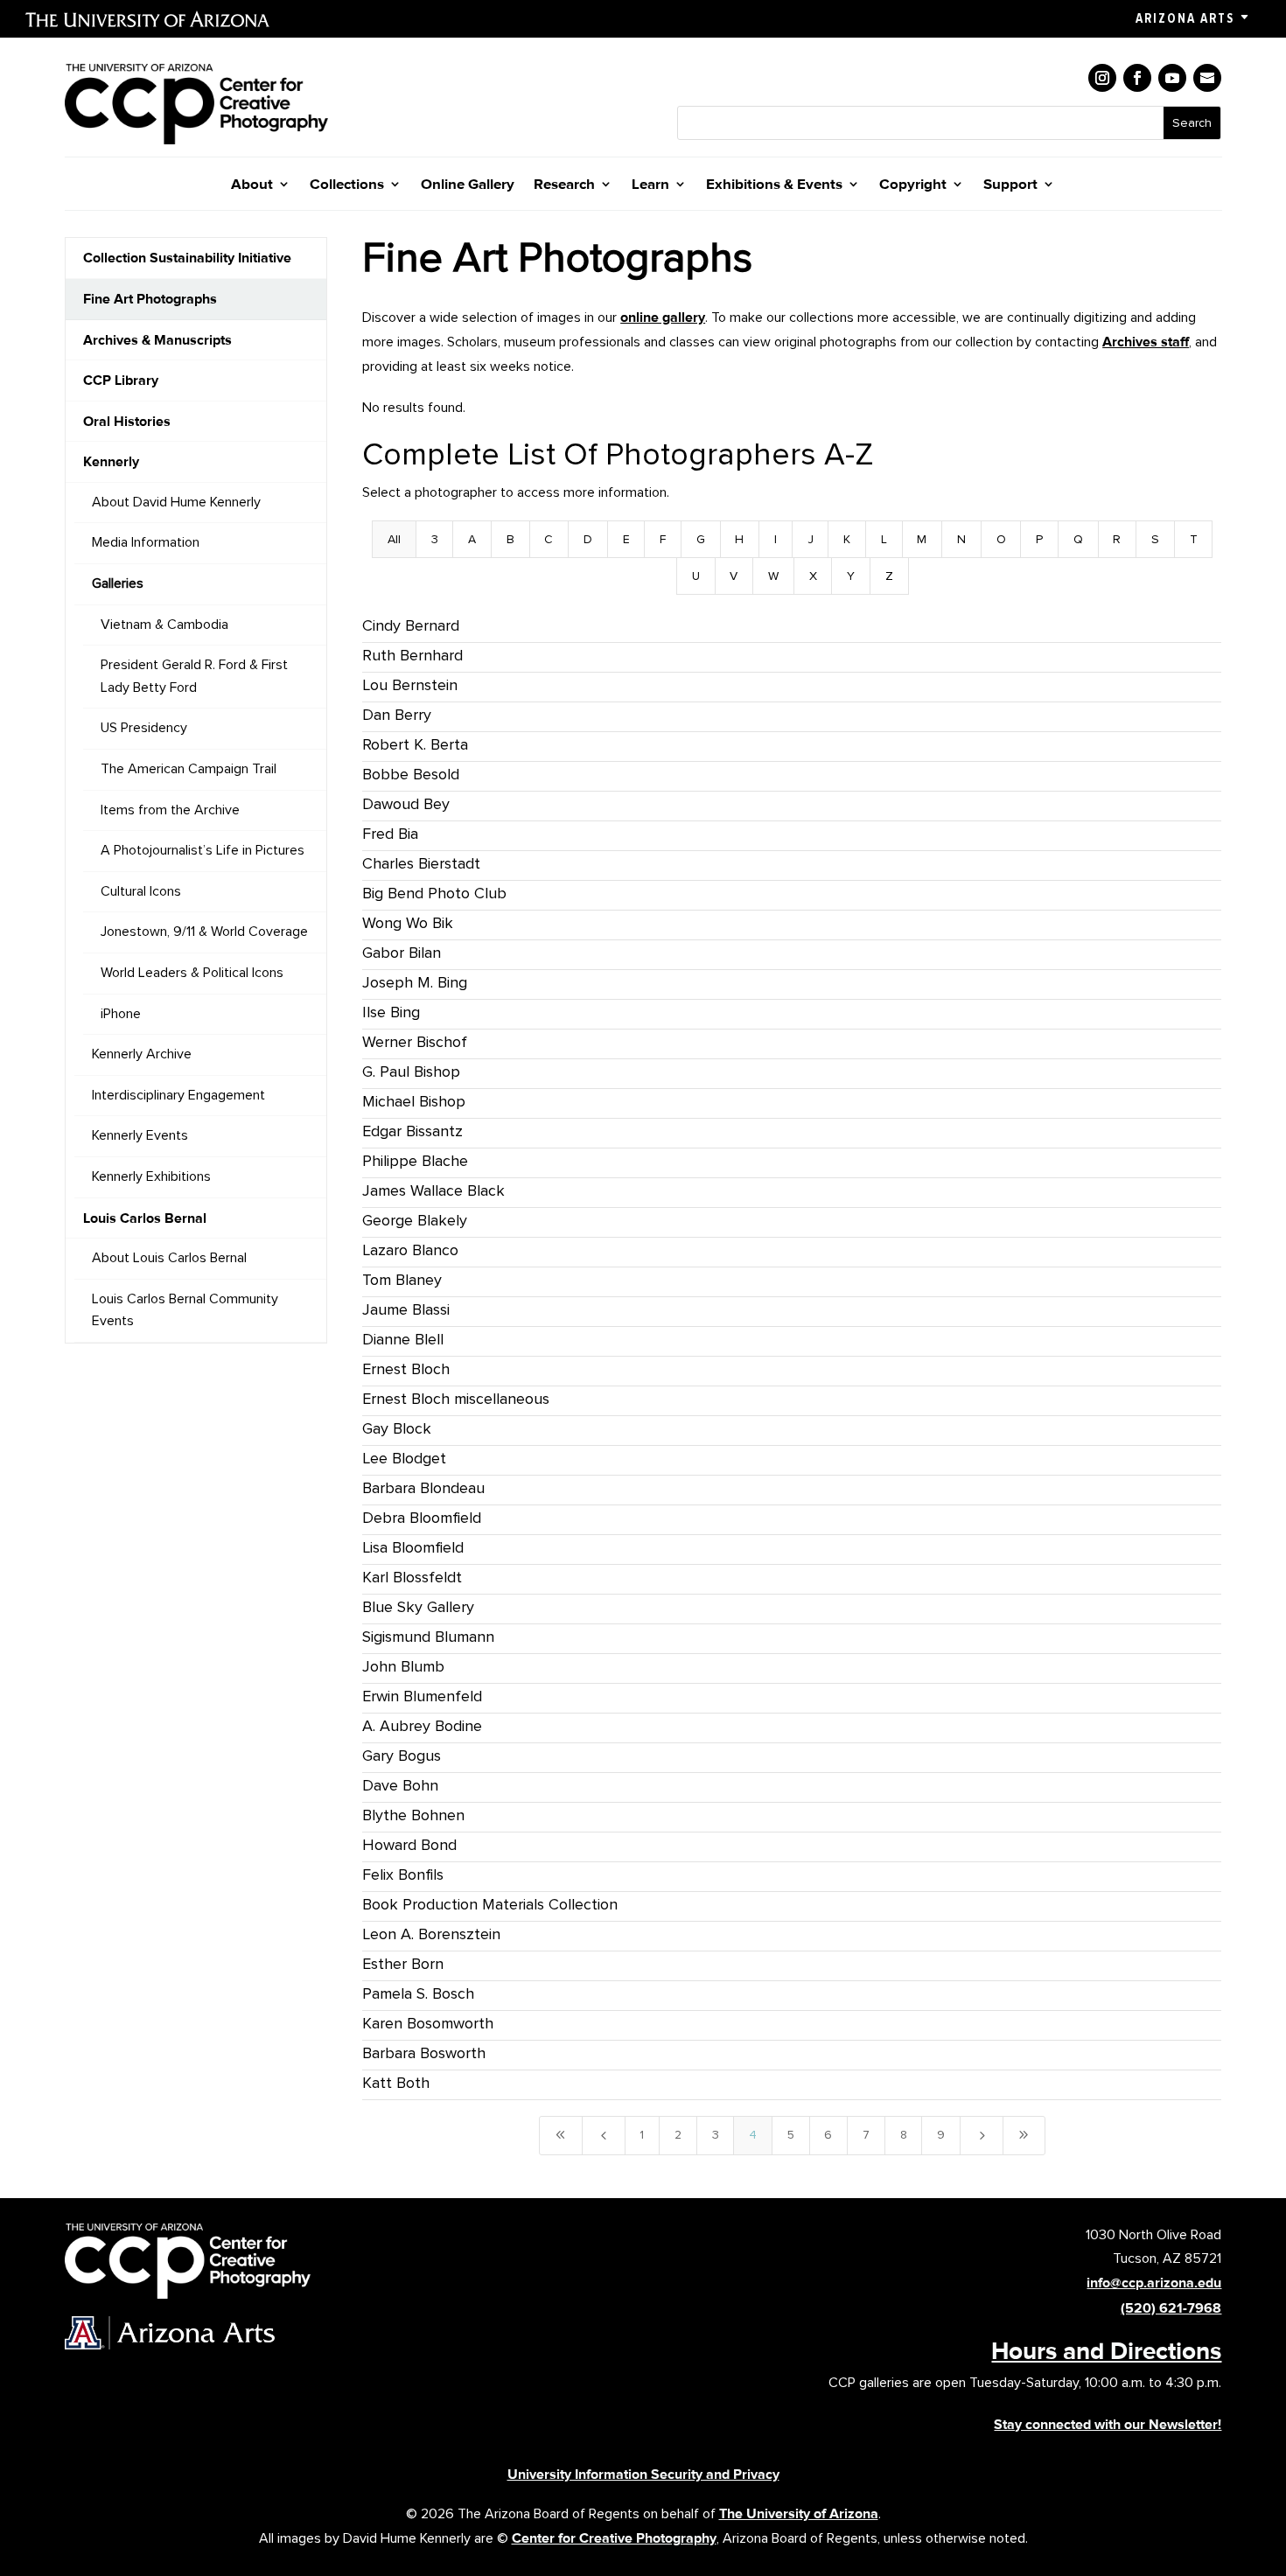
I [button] (776, 539)
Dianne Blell (403, 1339)
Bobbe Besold (411, 774)
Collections (347, 185)
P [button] (1039, 539)
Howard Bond (409, 1845)
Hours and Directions (1106, 2350)
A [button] (472, 539)
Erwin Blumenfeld (422, 1696)
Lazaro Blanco (410, 1250)
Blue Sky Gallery (418, 1607)
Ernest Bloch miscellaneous (456, 1399)
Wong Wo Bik (408, 923)
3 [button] (435, 539)
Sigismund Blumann (428, 1637)
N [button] (961, 539)
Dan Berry (397, 715)
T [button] (1194, 539)
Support (1010, 185)
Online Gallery (468, 185)
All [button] (394, 539)
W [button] (773, 576)
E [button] (626, 539)
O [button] (1001, 539)
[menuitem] (196, 258)
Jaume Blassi (406, 1309)
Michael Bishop (414, 1101)
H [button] (739, 539)
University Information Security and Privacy (643, 2474)
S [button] (1155, 539)
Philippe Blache (415, 1161)
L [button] (884, 539)
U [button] (696, 576)
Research (564, 185)
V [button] (734, 576)
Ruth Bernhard (412, 655)
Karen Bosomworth (428, 2023)
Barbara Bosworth (424, 2053)
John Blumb (403, 1666)
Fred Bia (390, 834)
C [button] (549, 539)
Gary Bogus (402, 1756)
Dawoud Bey (406, 804)
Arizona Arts (1185, 18)
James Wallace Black (433, 1190)
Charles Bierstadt (421, 863)
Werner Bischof (415, 1042)
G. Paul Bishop (411, 1072)
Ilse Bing (391, 1012)
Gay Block (397, 1428)
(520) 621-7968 (1171, 2308)
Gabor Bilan (402, 953)
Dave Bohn (400, 1785)
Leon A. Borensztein (431, 1934)
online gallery (663, 317)
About (252, 185)
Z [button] (889, 576)
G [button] (701, 539)
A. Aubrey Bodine (422, 1726)
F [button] (663, 539)
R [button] (1117, 539)
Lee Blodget (404, 1458)
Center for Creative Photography (614, 2538)
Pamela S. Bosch (418, 1993)
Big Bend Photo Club (434, 893)
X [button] (813, 576)
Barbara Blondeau (423, 1488)
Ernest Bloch (406, 1369)
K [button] (847, 539)
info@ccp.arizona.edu (1154, 2283)
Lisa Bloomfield (413, 1547)
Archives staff (1146, 342)
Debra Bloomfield (422, 1518)
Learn (650, 185)
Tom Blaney (402, 1280)
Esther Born (403, 1964)
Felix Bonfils (403, 1874)
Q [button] (1078, 539)
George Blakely (415, 1220)
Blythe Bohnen (413, 1815)
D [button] (588, 539)
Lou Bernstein (410, 685)
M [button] (922, 539)
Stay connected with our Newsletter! (1108, 2424)
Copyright (913, 185)
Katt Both (396, 2083)
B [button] (510, 539)
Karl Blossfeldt (412, 1577)
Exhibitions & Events (774, 185)
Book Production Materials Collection (490, 1904)
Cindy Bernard (411, 625)
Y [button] (851, 576)
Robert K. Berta (415, 744)
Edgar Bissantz (412, 1131)
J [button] (811, 539)
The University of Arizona (799, 2513)
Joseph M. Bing (415, 982)
